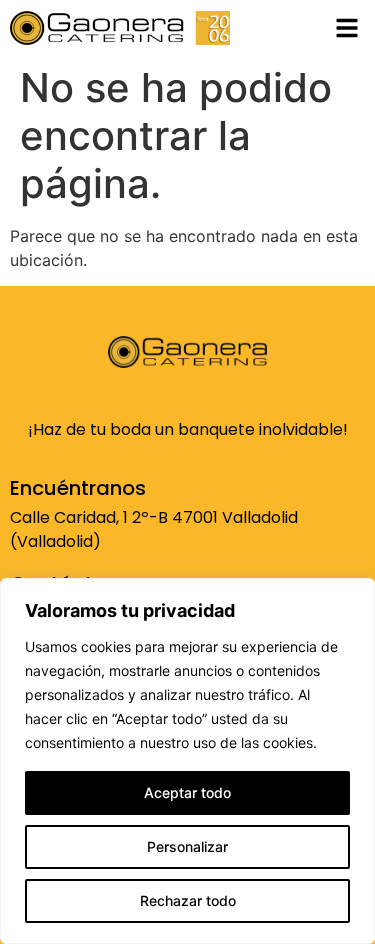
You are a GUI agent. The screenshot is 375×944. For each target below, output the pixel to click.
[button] (347, 28)
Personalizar (187, 846)
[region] (187, 761)
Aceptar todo (187, 792)
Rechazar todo (188, 900)
